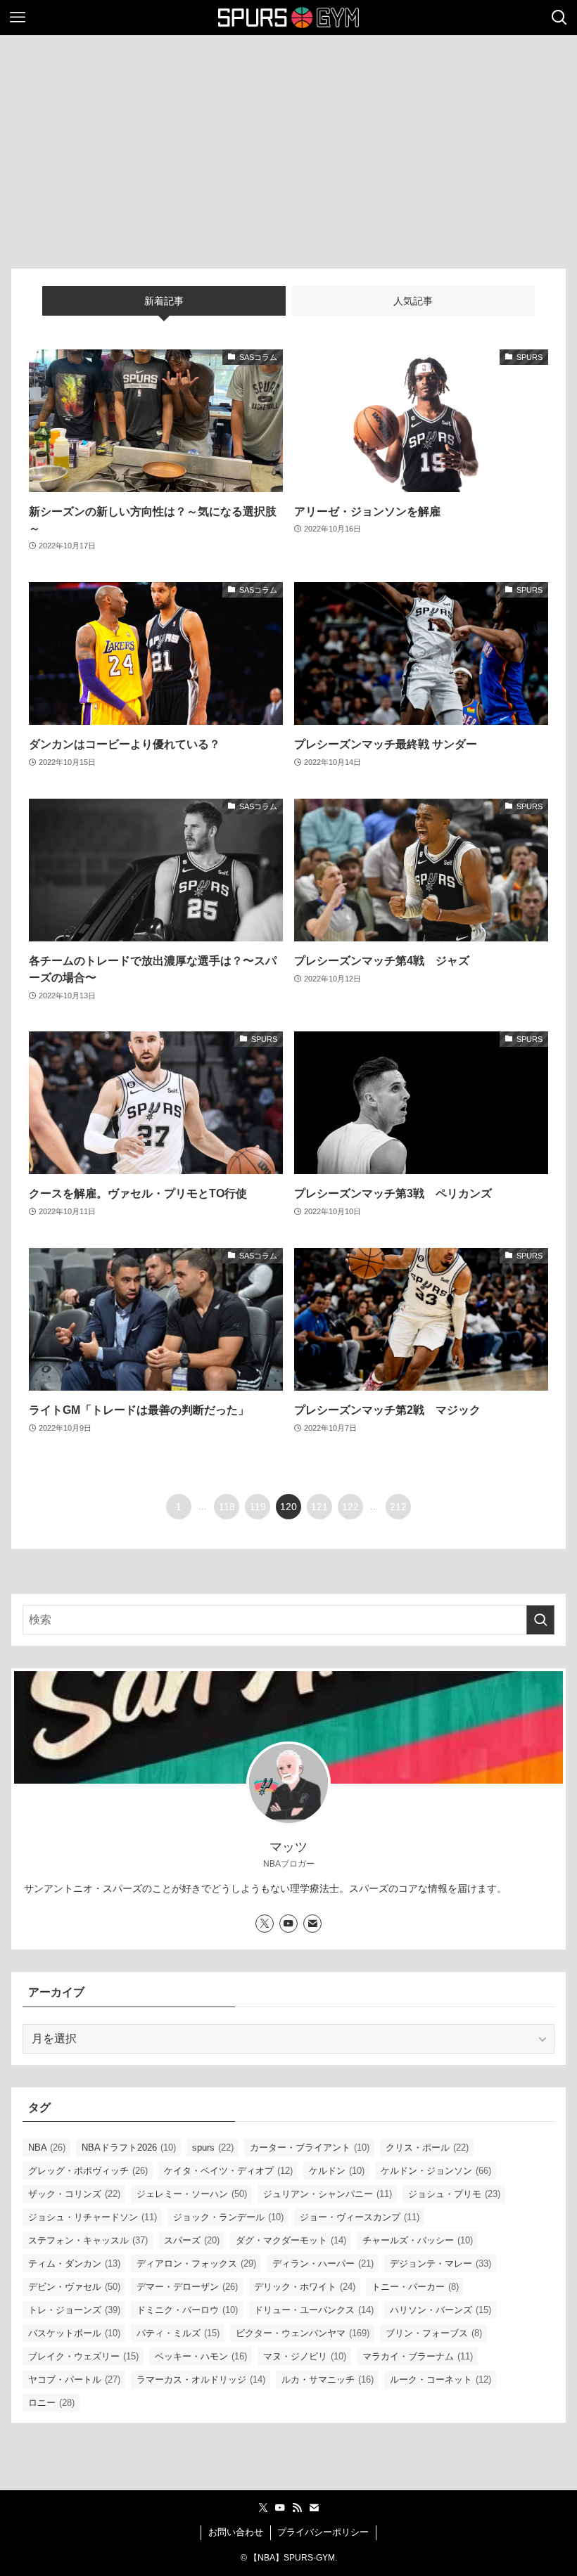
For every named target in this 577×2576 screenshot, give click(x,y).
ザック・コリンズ (74, 2194)
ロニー (51, 2403)
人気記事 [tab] (413, 301)
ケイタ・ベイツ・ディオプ (228, 2171)
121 (319, 1507)
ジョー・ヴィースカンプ (360, 2217)
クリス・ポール (427, 2147)
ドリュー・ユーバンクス (314, 2310)
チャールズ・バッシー (418, 2240)
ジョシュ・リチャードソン (93, 2217)
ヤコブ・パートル (74, 2379)
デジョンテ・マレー (440, 2263)
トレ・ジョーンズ (74, 2310)
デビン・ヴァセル (74, 2287)
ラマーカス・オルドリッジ (201, 2379)
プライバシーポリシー (323, 2532)
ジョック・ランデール (228, 2217)
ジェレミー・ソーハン (192, 2194)
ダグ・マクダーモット (291, 2240)
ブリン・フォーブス (434, 2333)
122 (350, 1507)
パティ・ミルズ (178, 2333)
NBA (47, 2147)
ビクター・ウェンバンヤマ (303, 2333)
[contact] (312, 1924)
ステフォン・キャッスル (88, 2240)
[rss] (297, 2508)
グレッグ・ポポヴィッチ (88, 2171)
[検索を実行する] (540, 1620)
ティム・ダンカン (74, 2263)
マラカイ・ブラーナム (418, 2356)
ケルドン (337, 2171)
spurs (213, 2147)
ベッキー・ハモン (201, 2356)
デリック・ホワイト (305, 2287)
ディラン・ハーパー (323, 2263)
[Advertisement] (288, 141)
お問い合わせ (236, 2532)
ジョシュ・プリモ (454, 2194)
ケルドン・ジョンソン (436, 2171)
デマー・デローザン (187, 2287)
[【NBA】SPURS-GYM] (288, 18)
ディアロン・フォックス (196, 2263)
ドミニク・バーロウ (187, 2310)
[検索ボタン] (559, 18)
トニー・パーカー (415, 2287)
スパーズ (192, 2240)
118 (227, 1507)
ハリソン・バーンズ (440, 2310)
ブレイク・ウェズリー (83, 2356)
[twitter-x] (265, 1924)
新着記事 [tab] (164, 301)
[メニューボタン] (18, 18)
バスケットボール (74, 2333)
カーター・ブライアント (310, 2147)
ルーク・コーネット (440, 2379)
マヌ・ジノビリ (305, 2356)
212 (398, 1507)
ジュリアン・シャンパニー (328, 2194)
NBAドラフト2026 (129, 2147)
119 (258, 1507)
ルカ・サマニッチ (328, 2379)
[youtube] (288, 1924)
